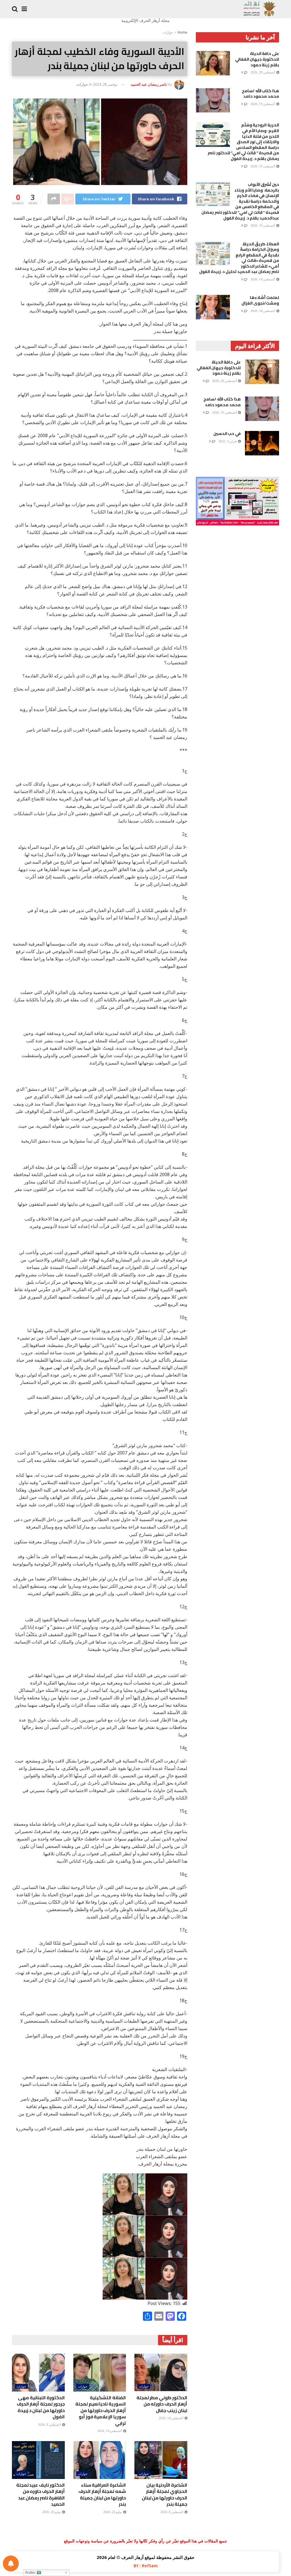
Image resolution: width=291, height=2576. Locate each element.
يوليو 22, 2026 (113, 2512)
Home (182, 32)
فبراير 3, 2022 (228, 441)
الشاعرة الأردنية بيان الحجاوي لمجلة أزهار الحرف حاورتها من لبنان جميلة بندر (165, 2494)
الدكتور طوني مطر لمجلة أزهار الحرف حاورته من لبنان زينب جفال (162, 2404)
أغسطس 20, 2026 (263, 72)
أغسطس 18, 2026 (263, 311)
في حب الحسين (227, 434)
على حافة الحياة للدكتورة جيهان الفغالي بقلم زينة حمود (257, 59)
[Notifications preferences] (11, 2563)
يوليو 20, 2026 (52, 2512)
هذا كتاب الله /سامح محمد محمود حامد (260, 94)
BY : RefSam (146, 2566)
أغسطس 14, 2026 (171, 2418)
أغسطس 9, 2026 (50, 2424)
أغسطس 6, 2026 (172, 2512)
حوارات (168, 32)
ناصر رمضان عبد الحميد (149, 84)
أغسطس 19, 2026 (263, 104)
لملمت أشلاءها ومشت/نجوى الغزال (260, 300)
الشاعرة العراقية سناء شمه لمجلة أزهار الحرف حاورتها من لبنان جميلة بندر (102, 2494)
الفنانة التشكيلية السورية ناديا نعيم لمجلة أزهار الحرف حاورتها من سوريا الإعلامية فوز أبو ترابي (101, 2410)
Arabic (31, 2572)
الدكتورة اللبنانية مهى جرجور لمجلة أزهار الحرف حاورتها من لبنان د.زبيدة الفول (41, 2407)
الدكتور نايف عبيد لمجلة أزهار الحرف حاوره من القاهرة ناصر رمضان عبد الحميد (40, 2494)
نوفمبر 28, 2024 (105, 84)
